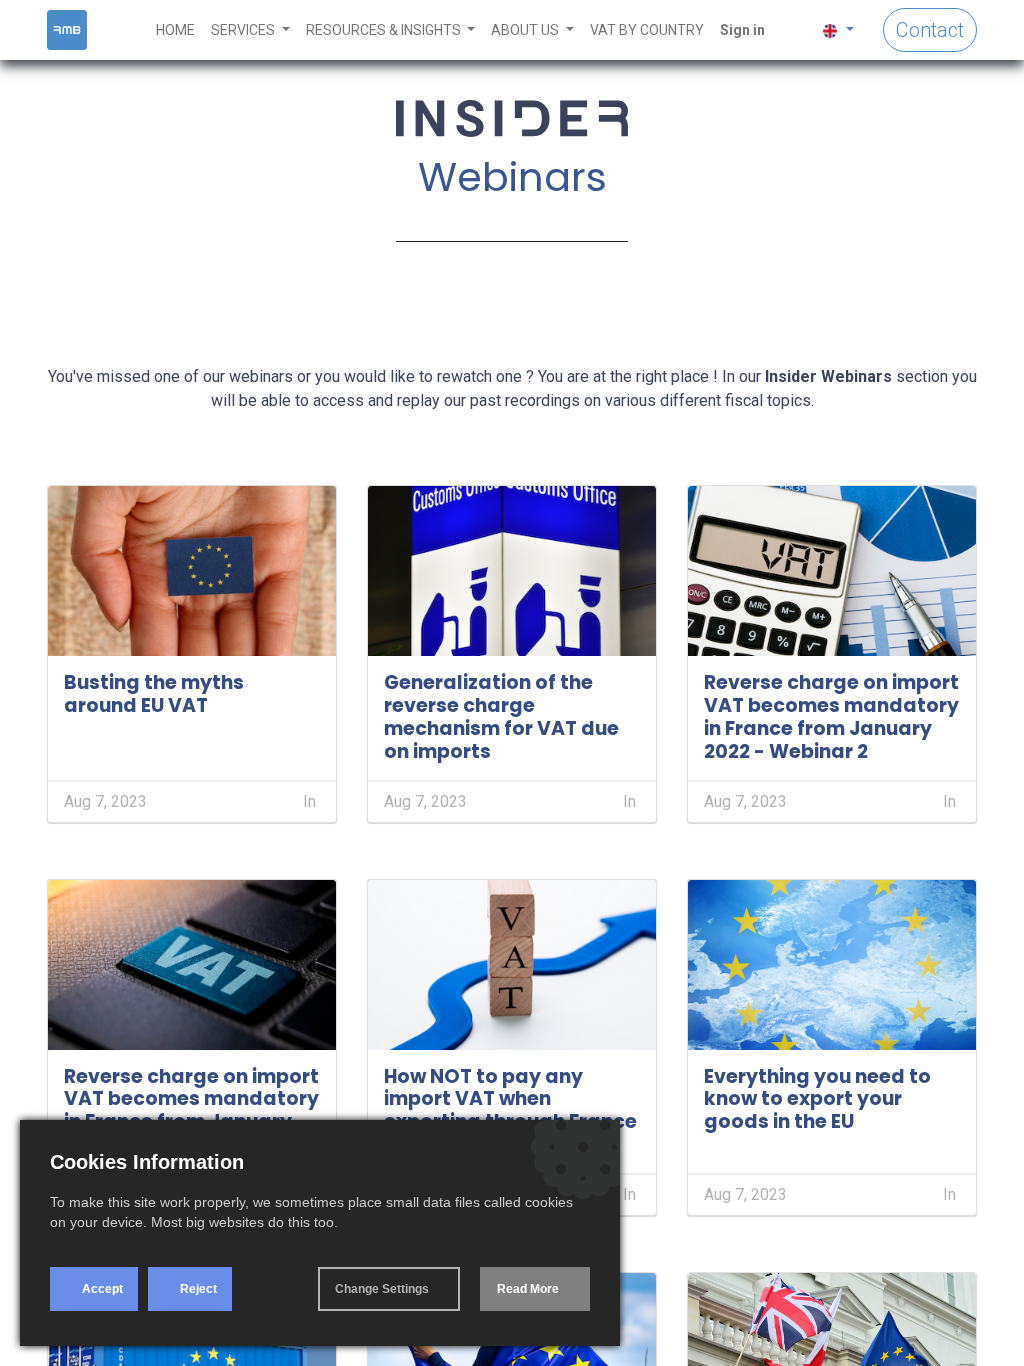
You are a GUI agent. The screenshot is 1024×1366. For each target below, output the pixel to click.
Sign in (742, 30)
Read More (528, 1289)
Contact (930, 30)
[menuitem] (175, 30)
